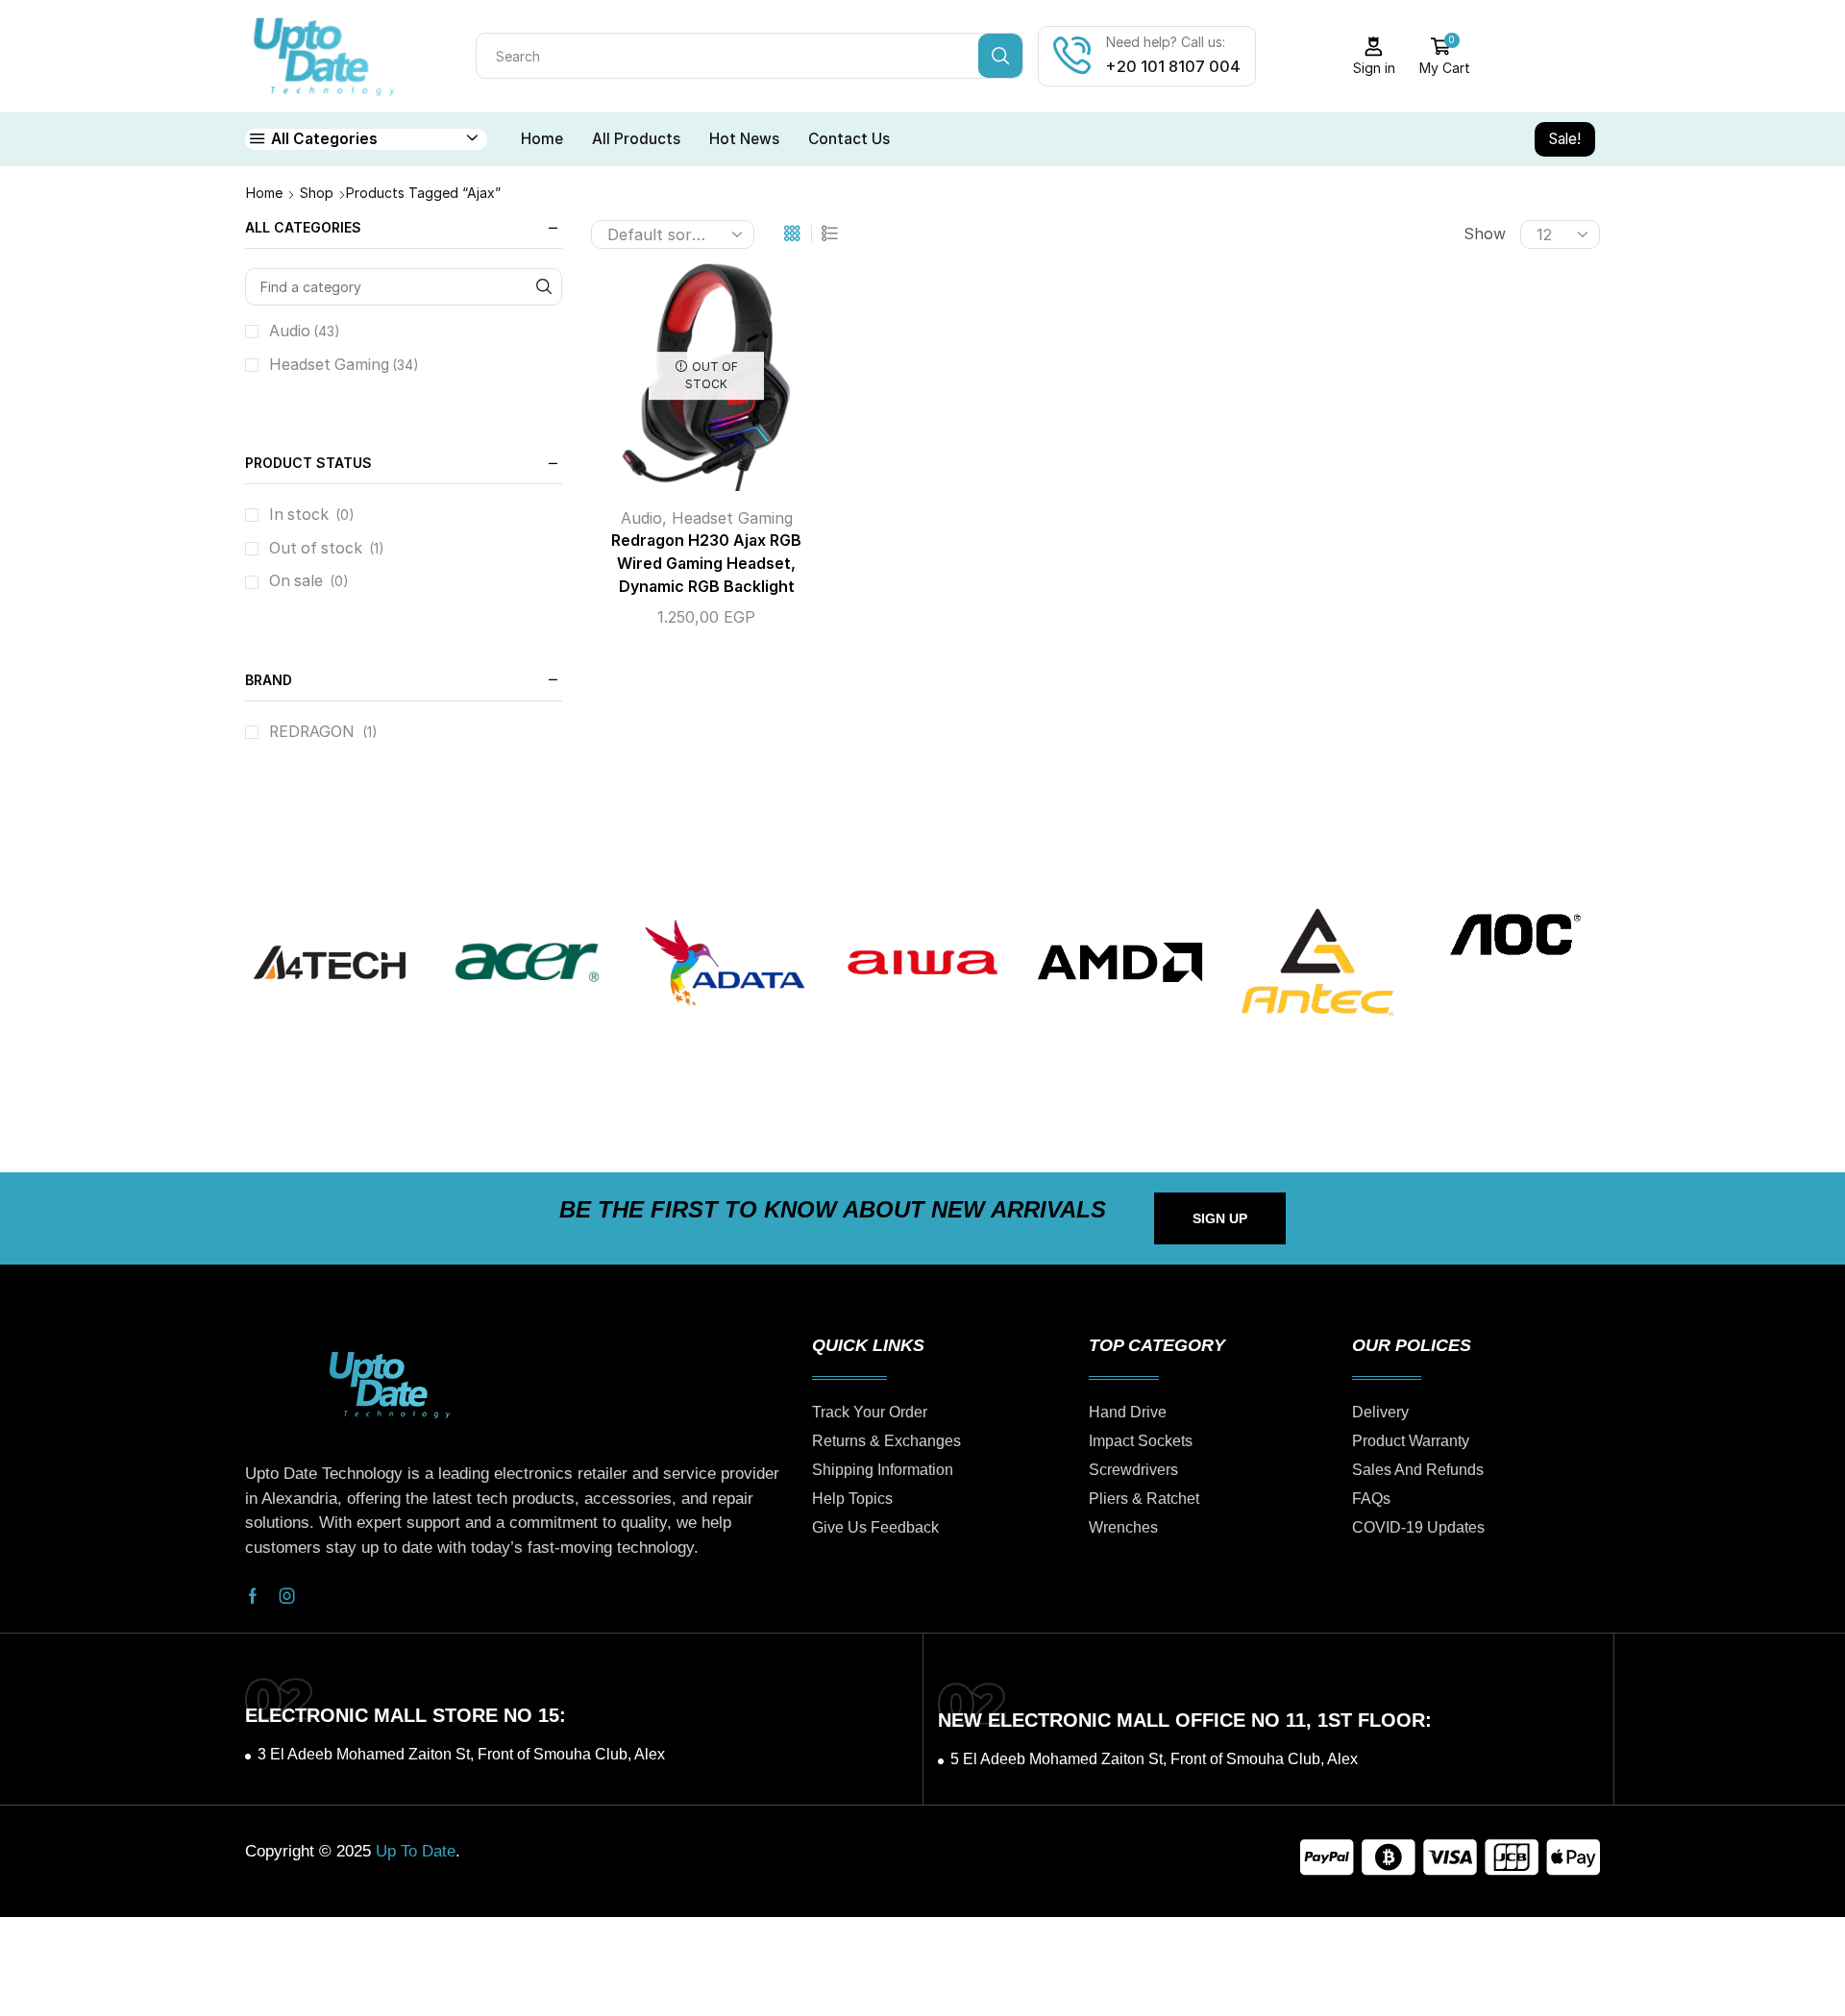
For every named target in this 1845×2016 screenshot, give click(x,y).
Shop (317, 193)
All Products (636, 139)
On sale (309, 581)
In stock (312, 515)
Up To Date (416, 1851)
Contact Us (849, 139)
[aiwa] (922, 963)
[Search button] (1000, 56)
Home (542, 139)
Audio (641, 518)
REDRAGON (312, 732)
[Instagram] (287, 1596)
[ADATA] (725, 963)
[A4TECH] (330, 963)
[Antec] (1317, 963)
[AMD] (1120, 963)
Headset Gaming (732, 518)
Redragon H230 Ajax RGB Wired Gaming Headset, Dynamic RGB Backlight (706, 564)
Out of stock (327, 548)
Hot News (744, 139)
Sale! (1565, 139)
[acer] (528, 963)
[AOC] (1515, 934)
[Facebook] (253, 1596)
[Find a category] (543, 287)
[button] (1220, 1218)
